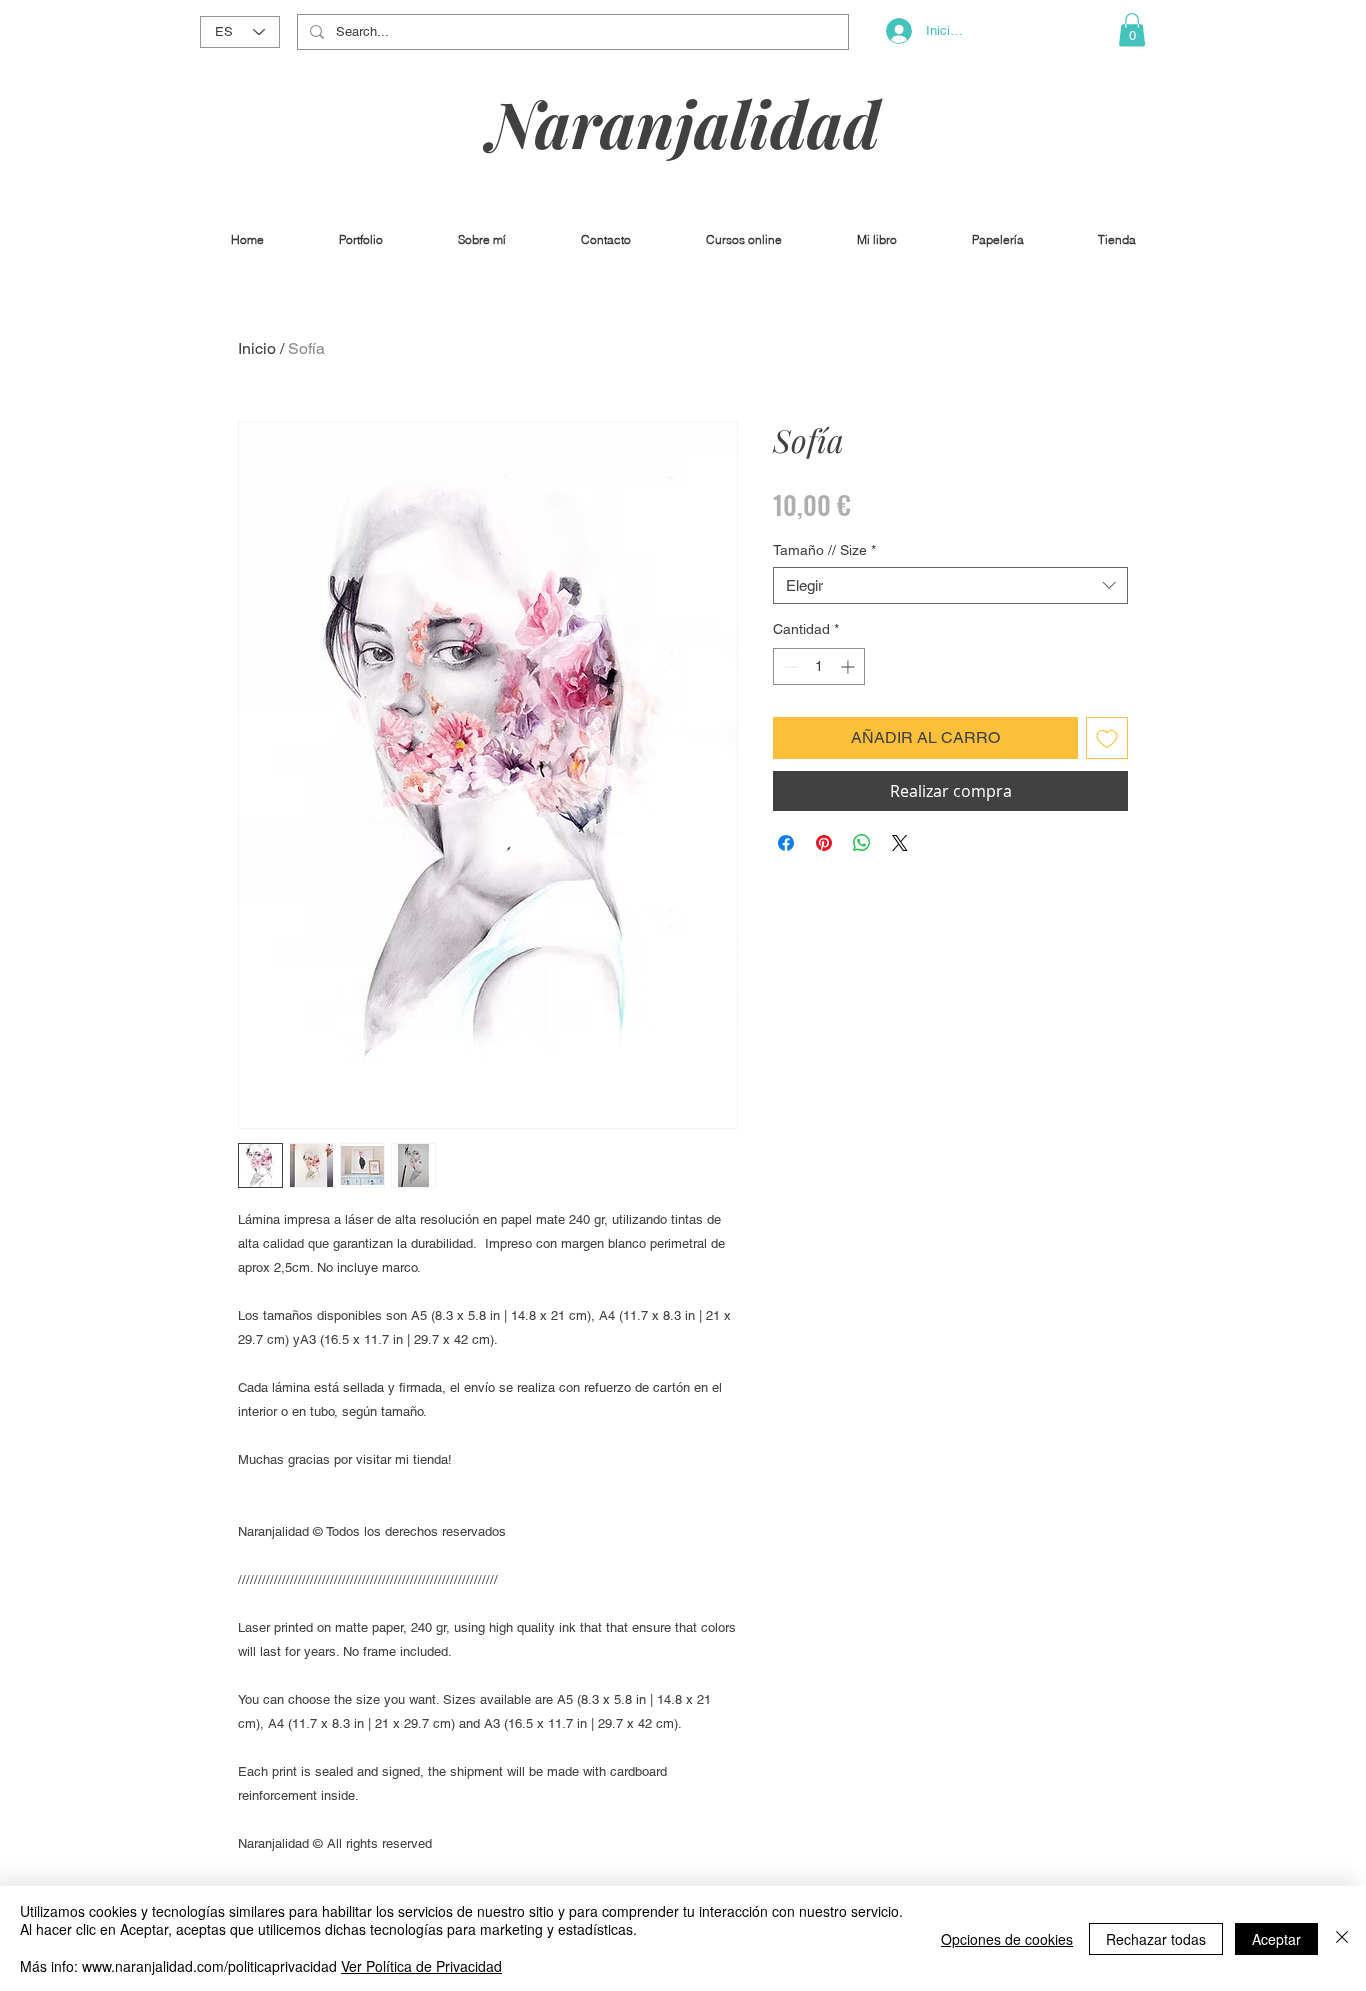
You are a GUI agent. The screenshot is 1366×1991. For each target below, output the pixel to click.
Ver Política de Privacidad (421, 1966)
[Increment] (849, 666)
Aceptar (1276, 1939)
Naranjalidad (684, 122)
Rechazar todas (1156, 1939)
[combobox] (950, 586)
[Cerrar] (1342, 1938)
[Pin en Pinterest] (824, 843)
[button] (1132, 29)
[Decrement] (788, 666)
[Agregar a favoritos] (1107, 738)
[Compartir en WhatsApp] (862, 843)
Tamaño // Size (824, 550)
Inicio (257, 348)
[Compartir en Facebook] (786, 843)
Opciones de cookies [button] (1007, 1939)
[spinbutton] (819, 666)
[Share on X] (900, 843)
